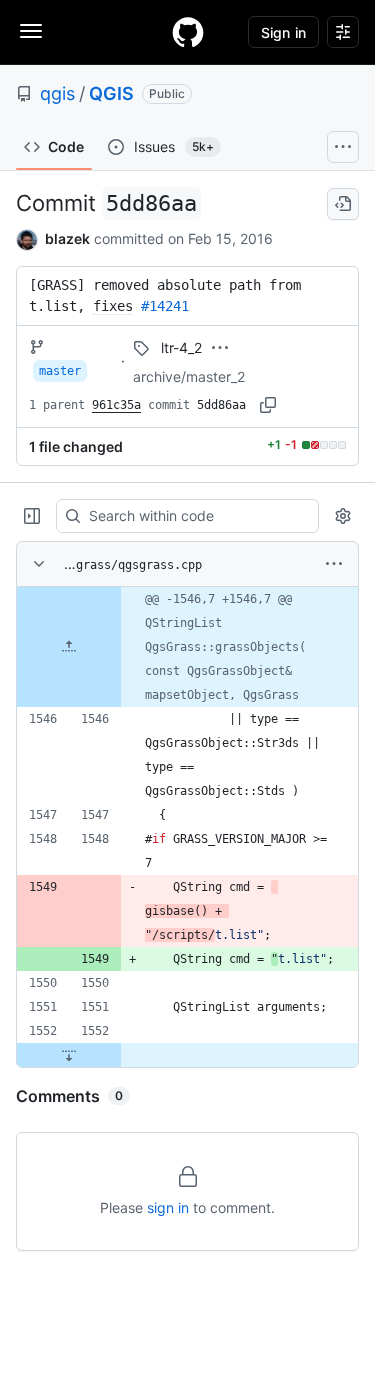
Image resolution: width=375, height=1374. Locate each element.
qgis (57, 93)
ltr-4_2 (181, 347)
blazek (67, 238)
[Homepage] (188, 32)
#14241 (165, 306)
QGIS (111, 93)
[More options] (334, 564)
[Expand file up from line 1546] (69, 647)
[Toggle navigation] (31, 31)
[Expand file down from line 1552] (69, 1055)
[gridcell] (187, 647)
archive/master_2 (189, 376)
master (60, 371)
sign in (168, 1207)
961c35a (116, 405)
